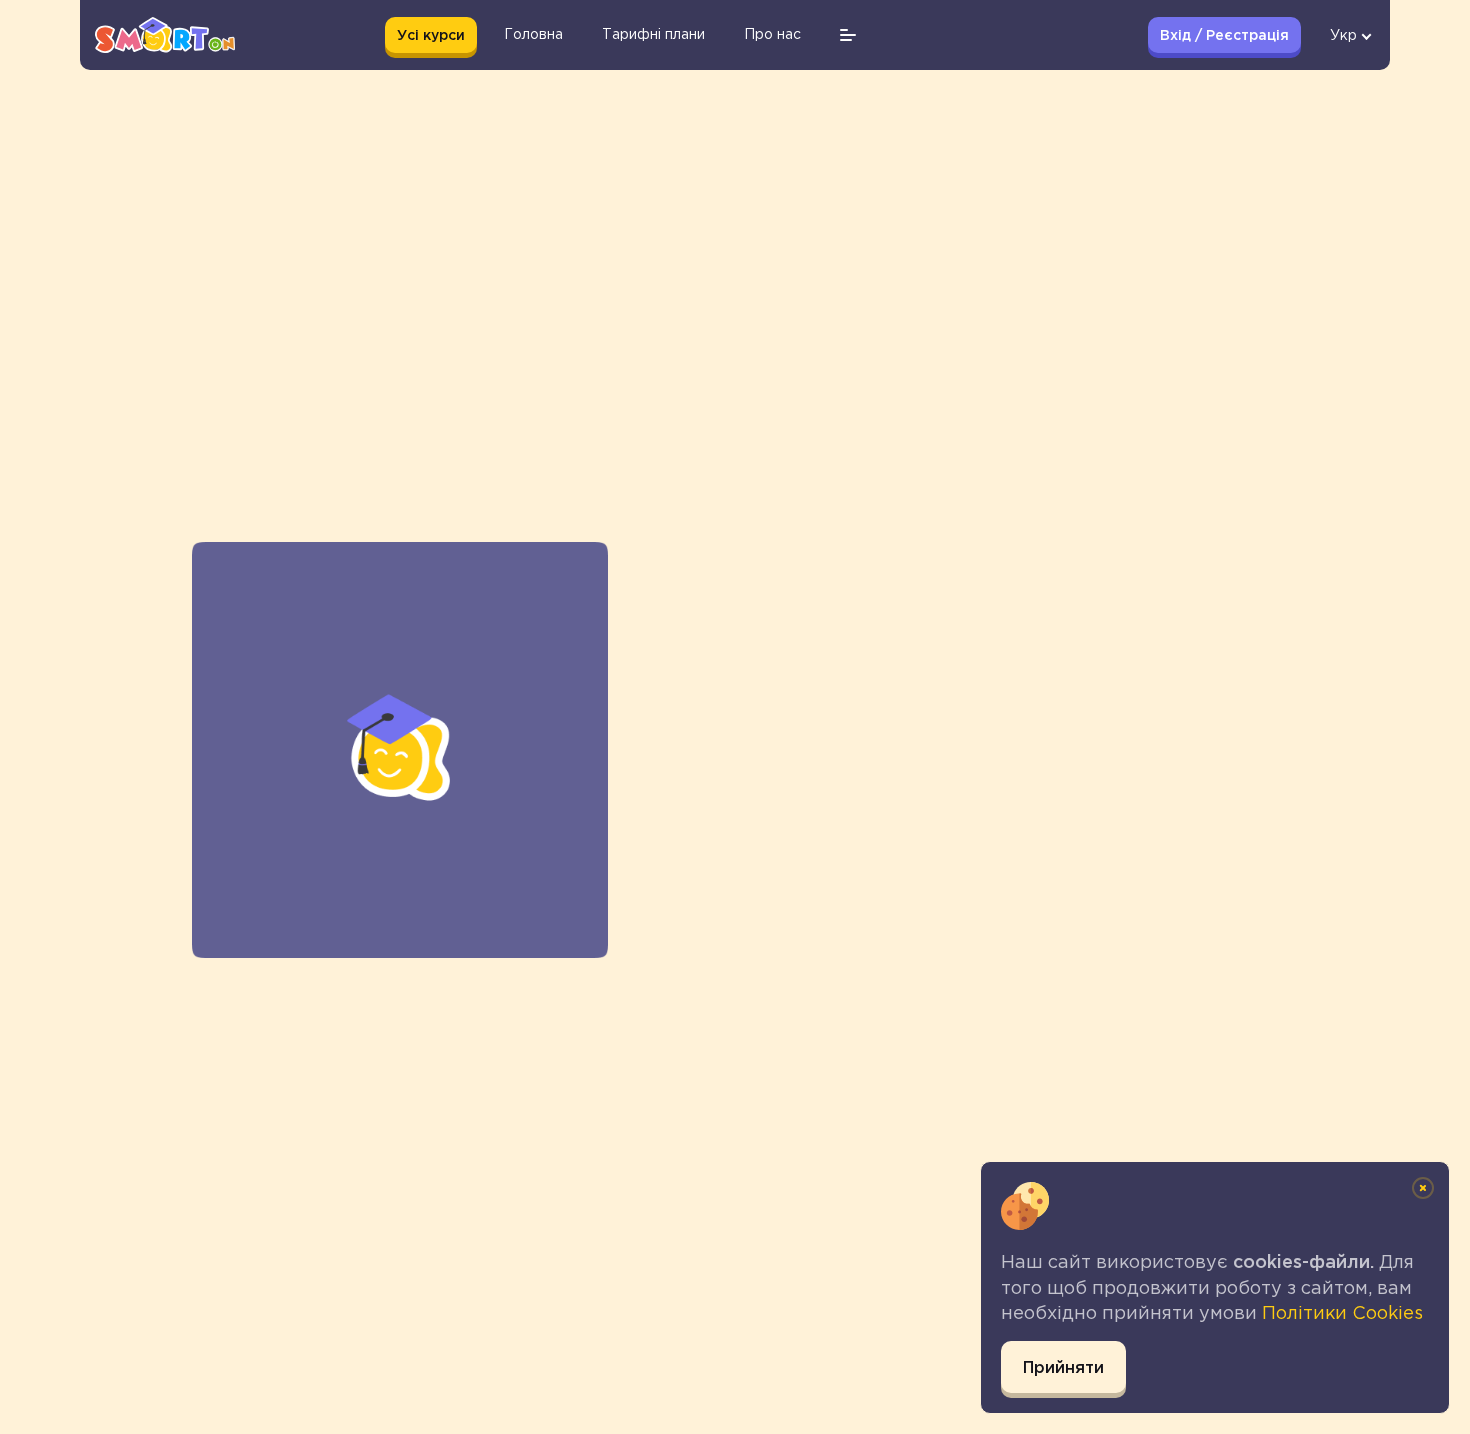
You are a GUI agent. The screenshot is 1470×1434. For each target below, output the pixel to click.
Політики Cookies (1342, 1313)
